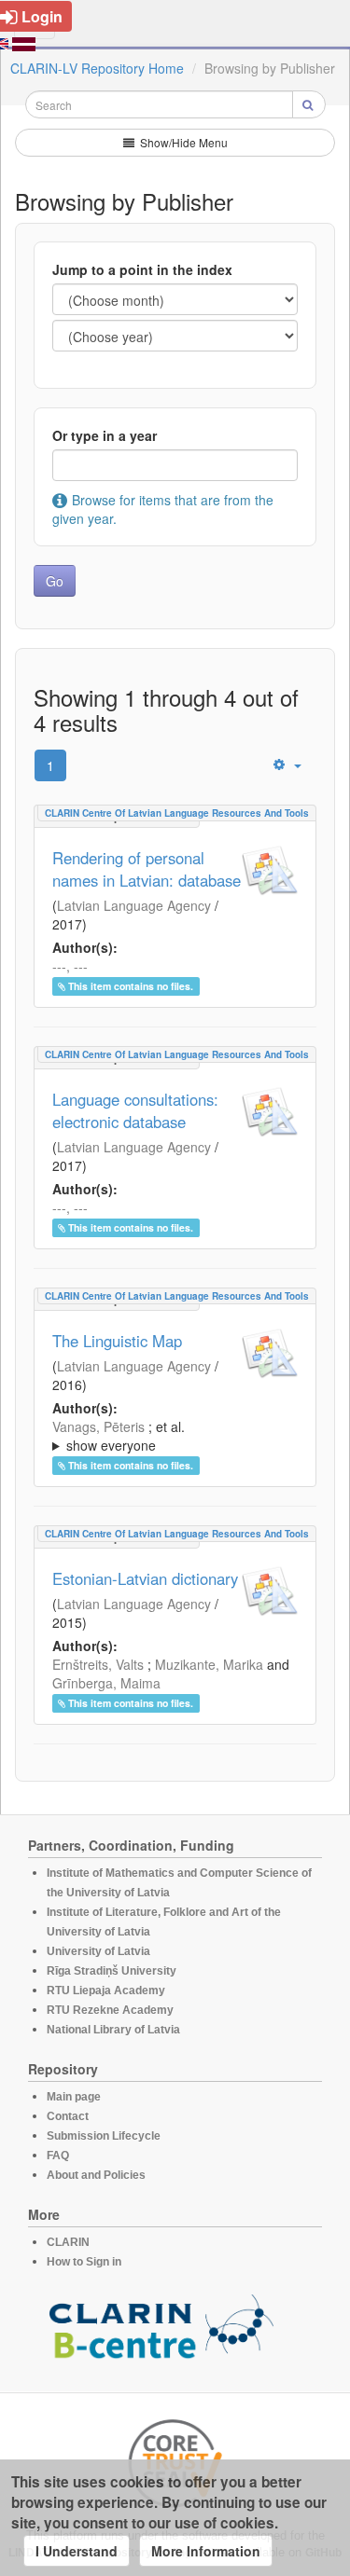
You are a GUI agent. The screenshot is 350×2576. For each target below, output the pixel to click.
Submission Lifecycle (104, 2136)
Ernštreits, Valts (98, 1664)
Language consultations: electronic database (135, 1110)
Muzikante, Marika (209, 1664)
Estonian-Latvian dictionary (145, 1578)
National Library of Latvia (113, 2030)
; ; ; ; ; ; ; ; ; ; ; (170, 1436)
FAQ (58, 2156)
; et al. (119, 1436)
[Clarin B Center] (161, 2332)
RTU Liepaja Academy (106, 1991)
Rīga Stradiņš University (112, 1971)
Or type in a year (105, 435)
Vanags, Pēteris (98, 1426)
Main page (74, 2097)
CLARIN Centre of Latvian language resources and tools (177, 813)
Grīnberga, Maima (106, 1683)
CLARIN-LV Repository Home (97, 68)
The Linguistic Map (117, 1341)
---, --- (70, 966)
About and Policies (96, 2175)
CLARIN (68, 2242)
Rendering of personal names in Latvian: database (147, 869)
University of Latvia (98, 1951)
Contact (68, 2116)
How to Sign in (84, 2262)
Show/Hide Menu (182, 142)
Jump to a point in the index (142, 269)
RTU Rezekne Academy (110, 2010)
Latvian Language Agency (134, 905)
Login (42, 16)
